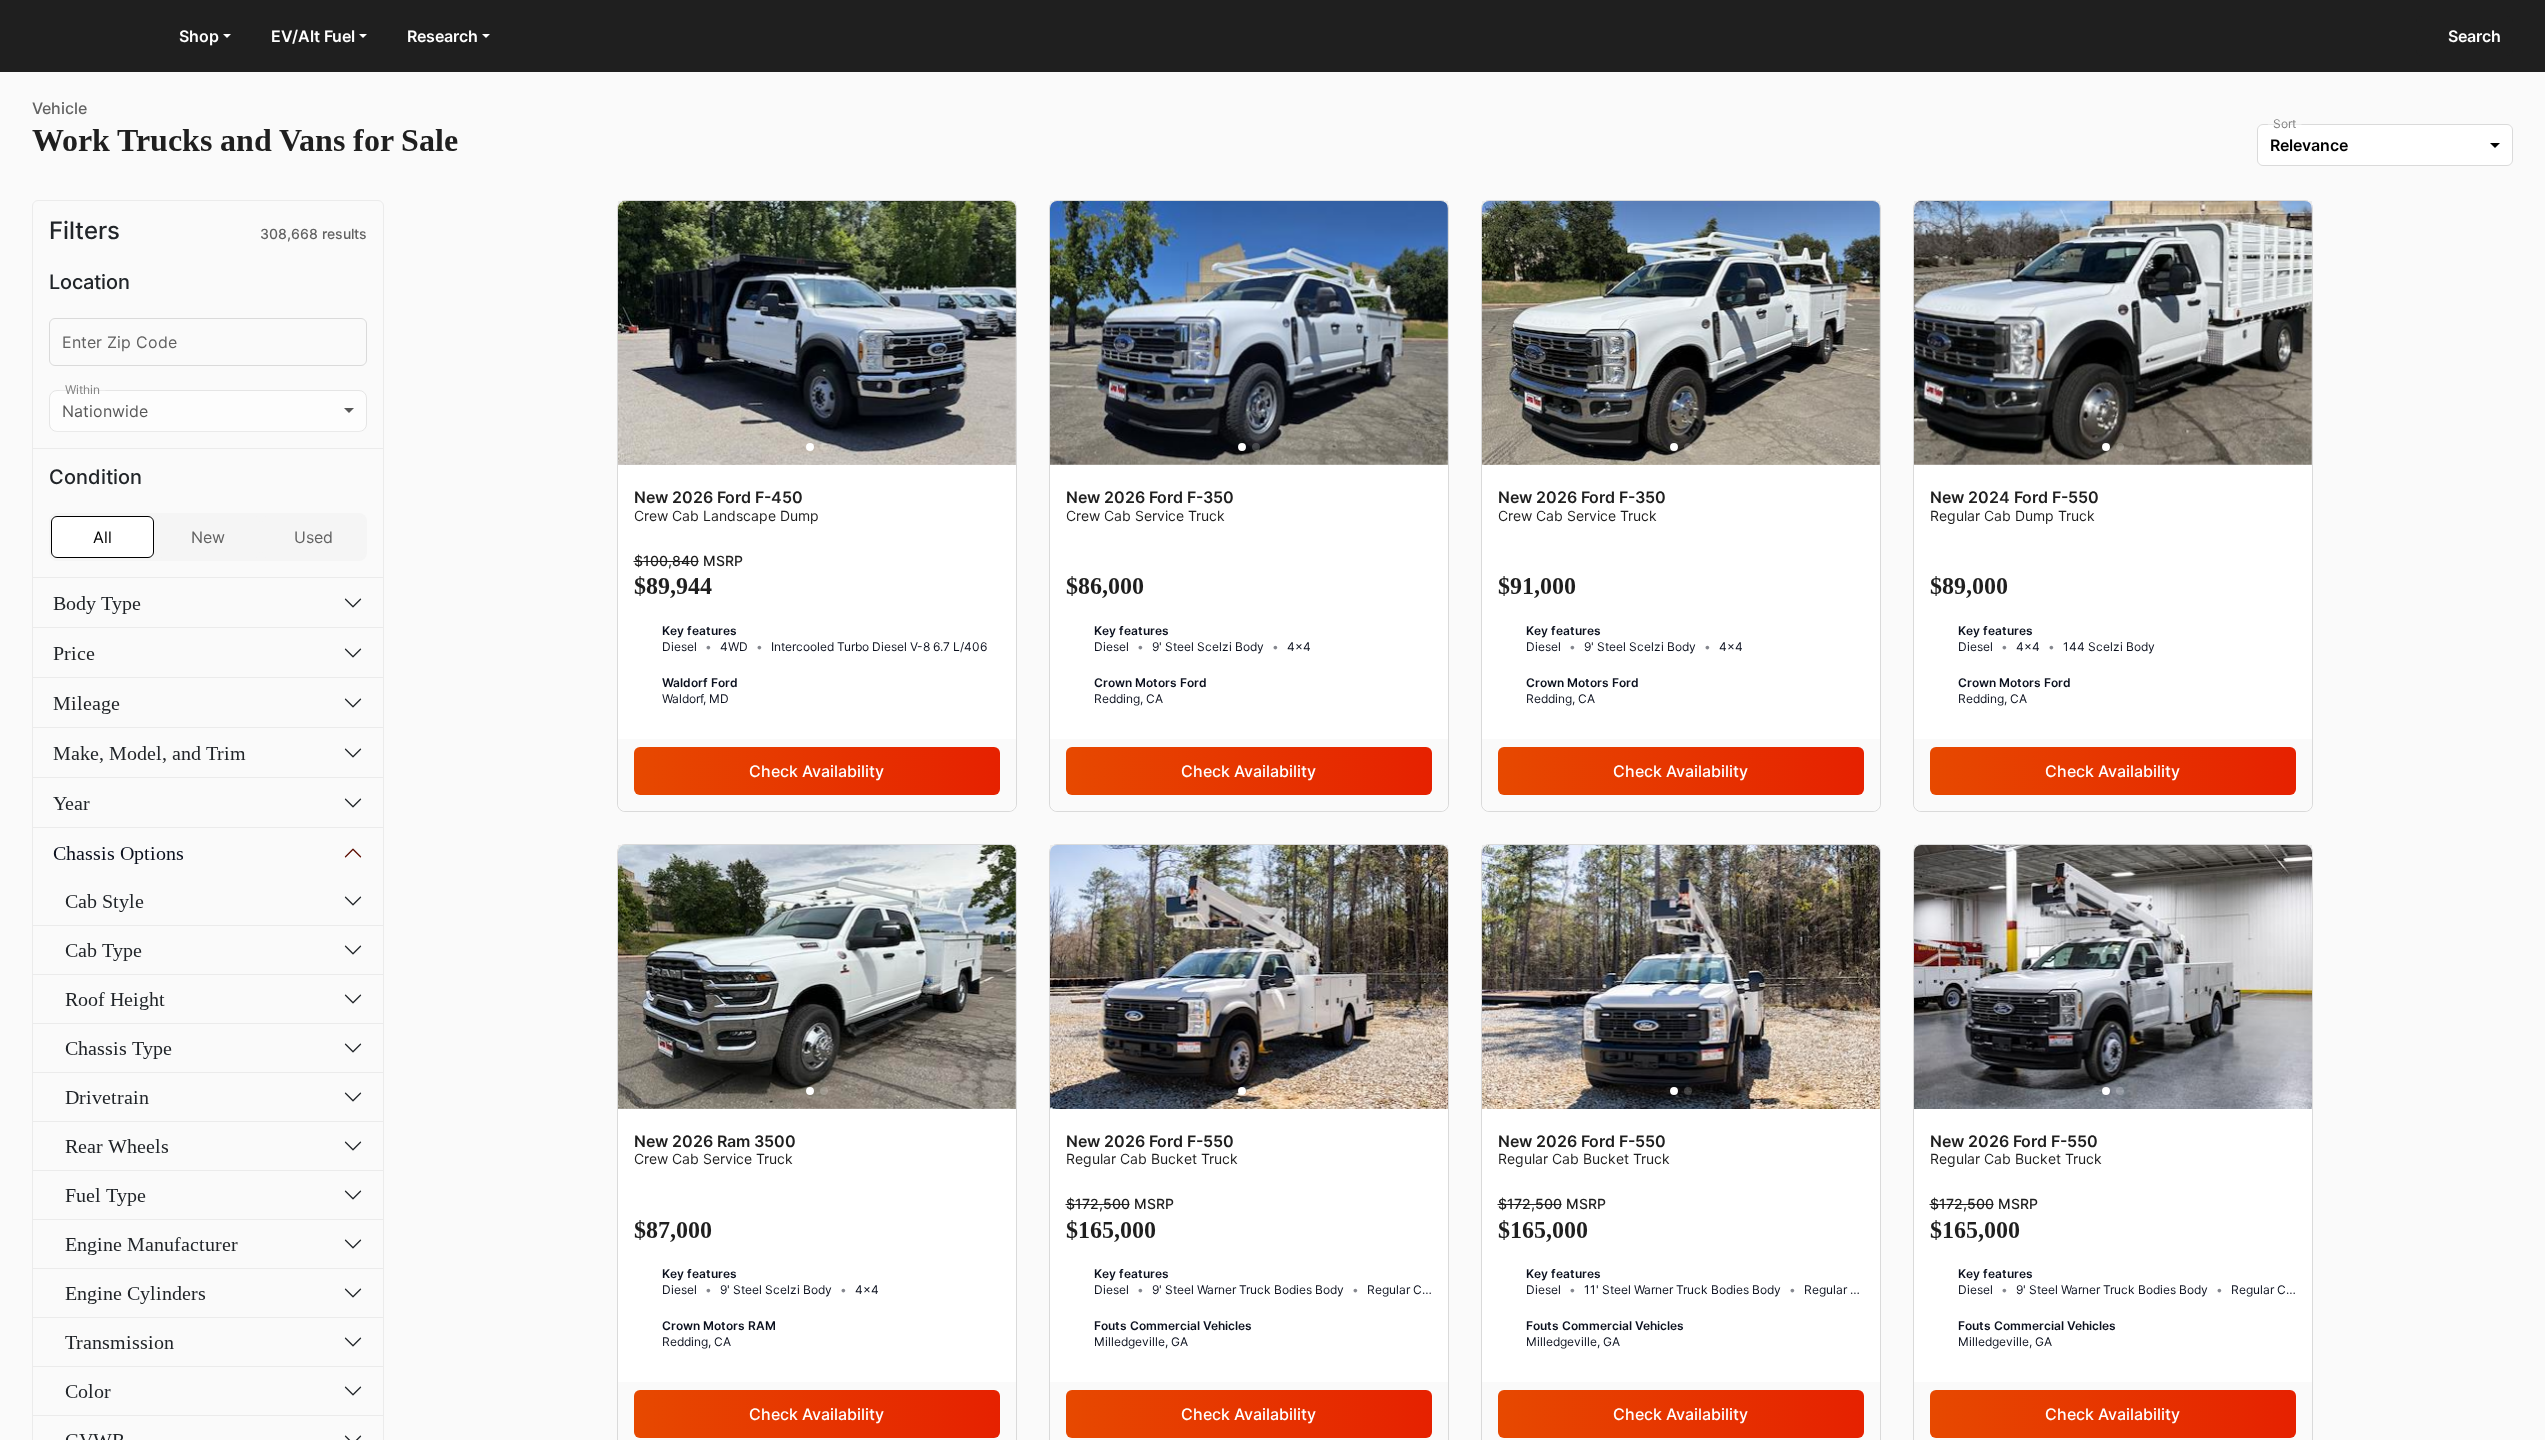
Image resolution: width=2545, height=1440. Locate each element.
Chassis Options (118, 853)
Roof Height (115, 999)
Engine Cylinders (135, 1293)
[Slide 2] (824, 447)
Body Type (97, 603)
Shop (199, 36)
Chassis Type (118, 1048)
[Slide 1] (810, 447)
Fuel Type (105, 1195)
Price (74, 653)
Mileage (86, 703)
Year (71, 803)
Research (442, 36)
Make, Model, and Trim (149, 753)
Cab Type (103, 950)
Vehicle (59, 108)
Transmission (119, 1342)
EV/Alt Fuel (313, 36)
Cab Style (104, 901)
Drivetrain (107, 1097)
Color (88, 1391)
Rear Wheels (117, 1146)
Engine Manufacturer (151, 1244)
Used (313, 537)
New (208, 537)
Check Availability (816, 771)
